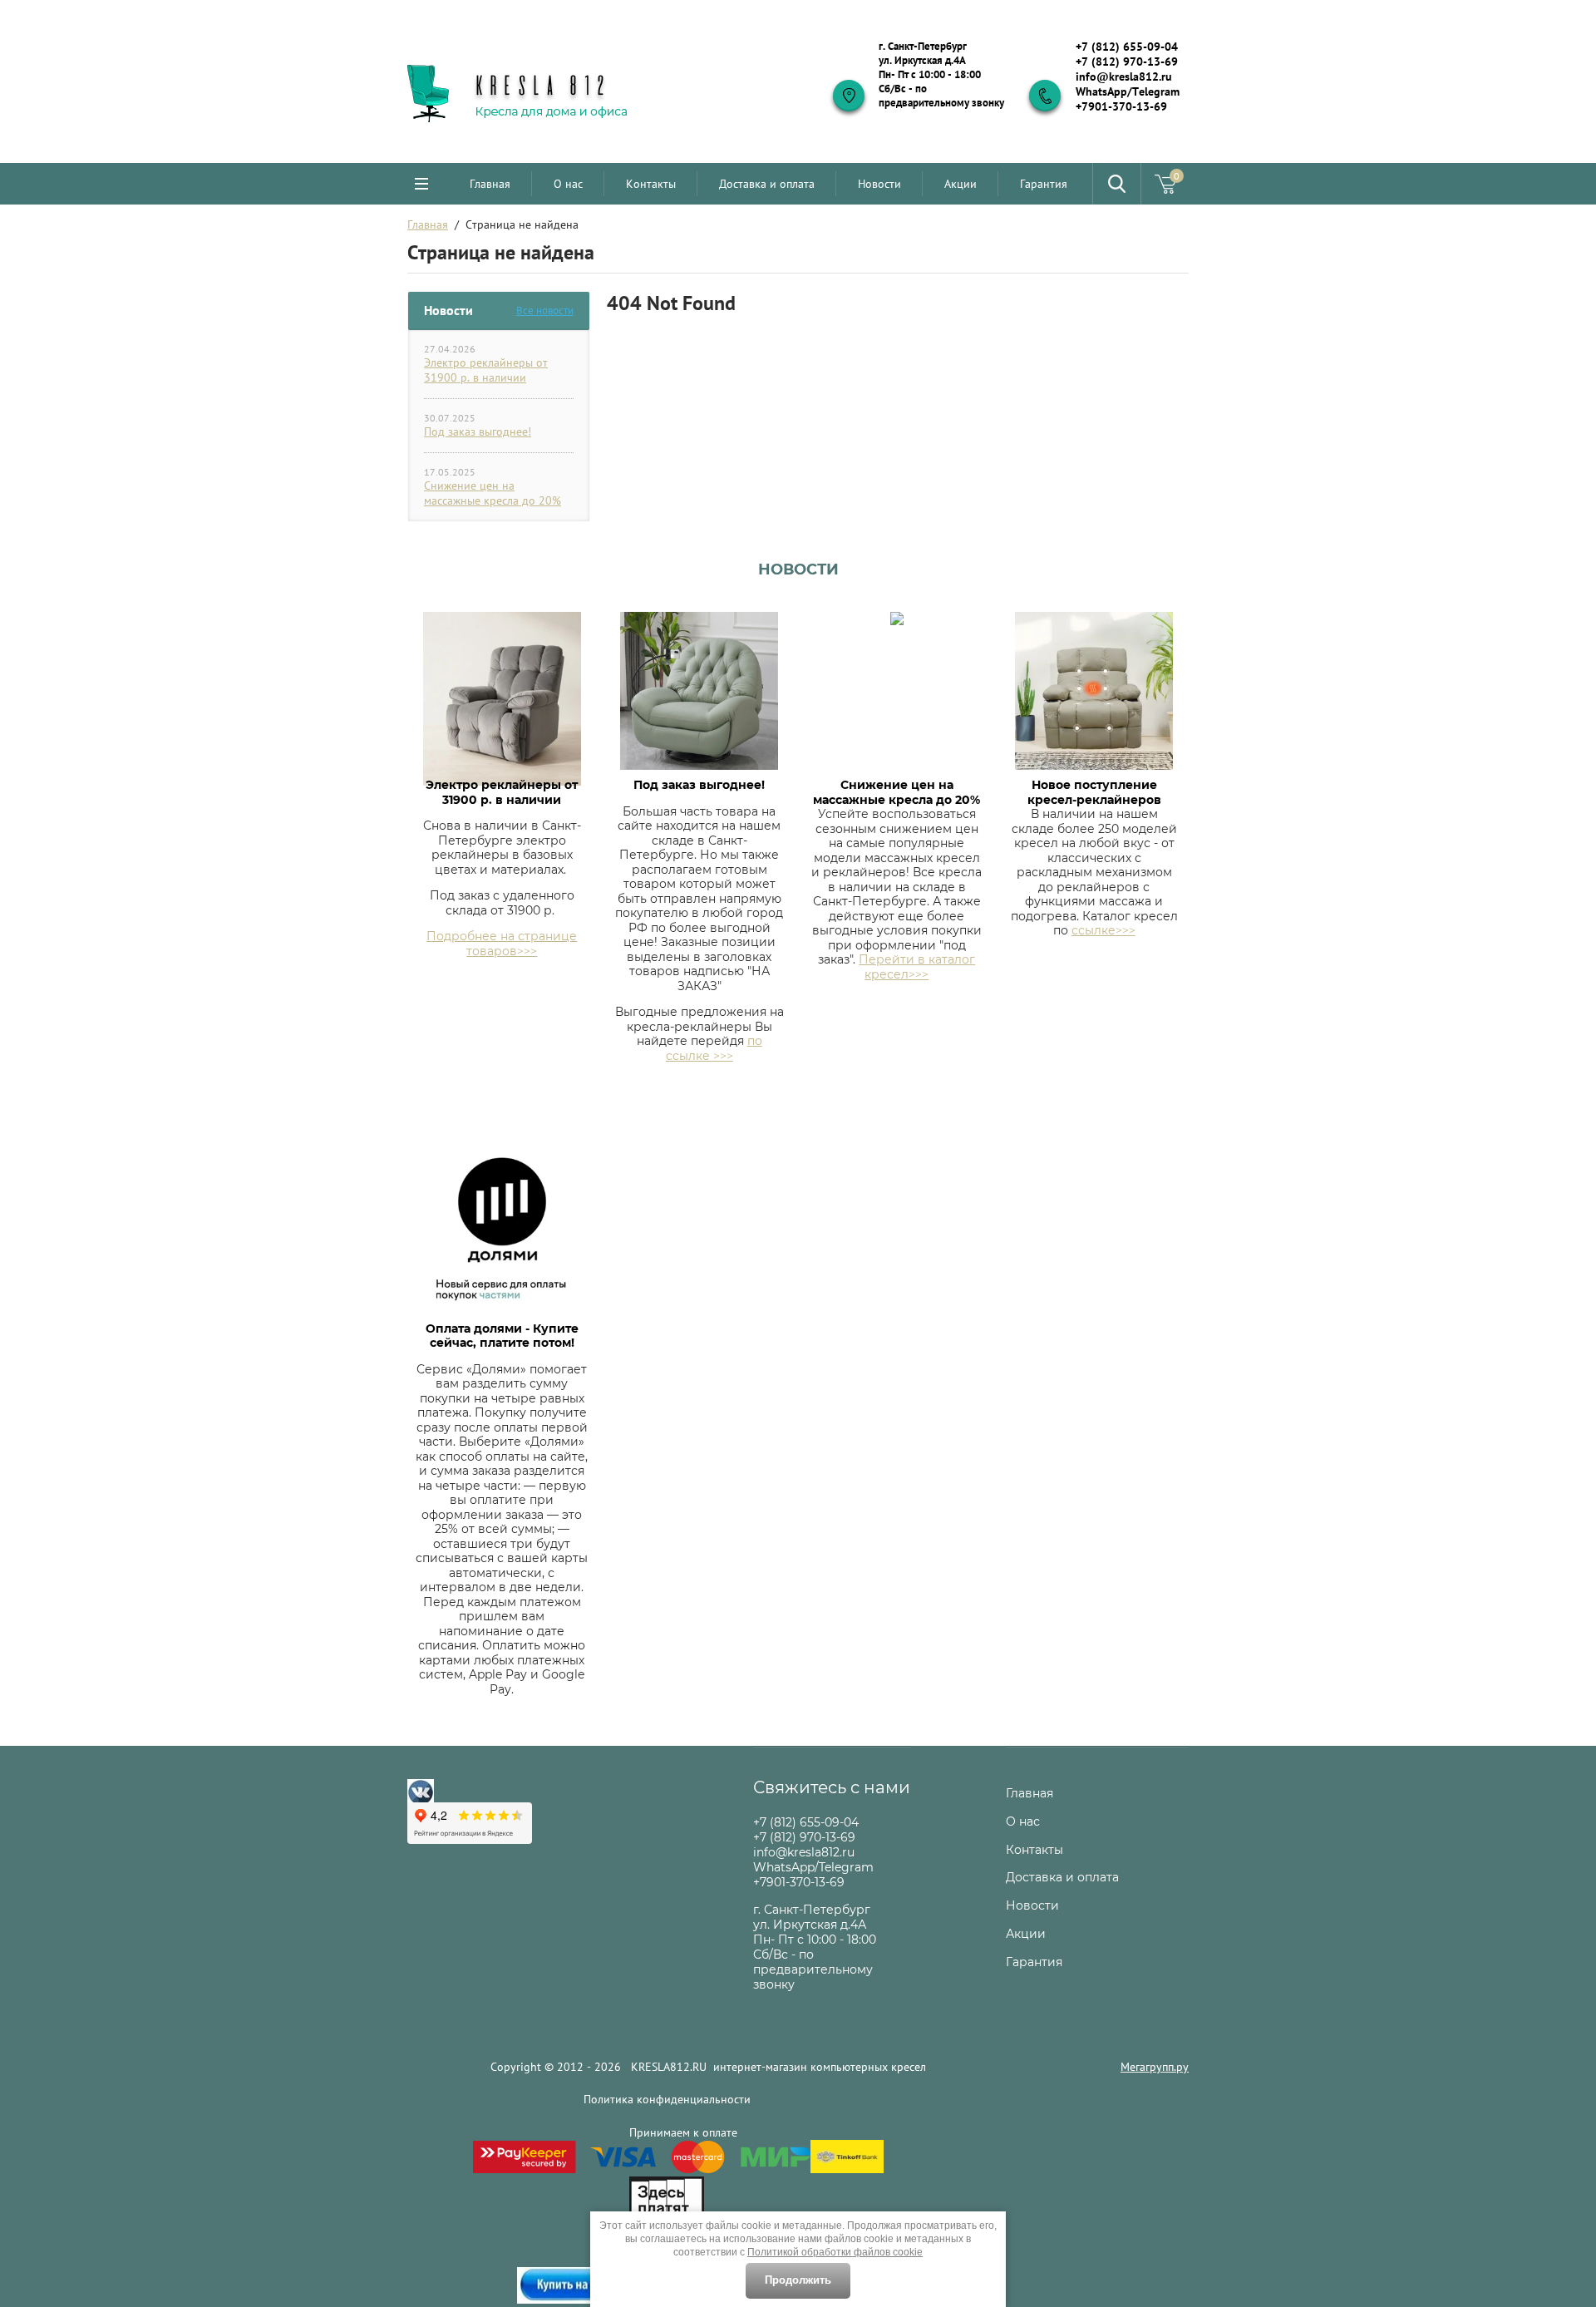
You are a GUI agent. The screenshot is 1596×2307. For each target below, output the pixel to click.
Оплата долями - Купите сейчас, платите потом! (502, 1336)
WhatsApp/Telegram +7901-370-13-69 (1128, 99)
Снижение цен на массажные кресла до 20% (493, 493)
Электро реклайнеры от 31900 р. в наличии (486, 370)
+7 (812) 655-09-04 (1127, 47)
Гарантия (1044, 184)
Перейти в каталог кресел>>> (917, 967)
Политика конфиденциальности (667, 2099)
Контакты (651, 184)
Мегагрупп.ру (1155, 2067)
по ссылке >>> (714, 1048)
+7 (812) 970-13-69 (1127, 62)
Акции (961, 184)
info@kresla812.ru (1124, 76)
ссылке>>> (1103, 930)
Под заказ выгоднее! (478, 431)
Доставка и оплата (767, 184)
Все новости (545, 311)
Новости (879, 184)
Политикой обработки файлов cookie (835, 2252)
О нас (568, 184)
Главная (490, 184)
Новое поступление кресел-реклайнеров (1094, 792)
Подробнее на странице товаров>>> (502, 944)
